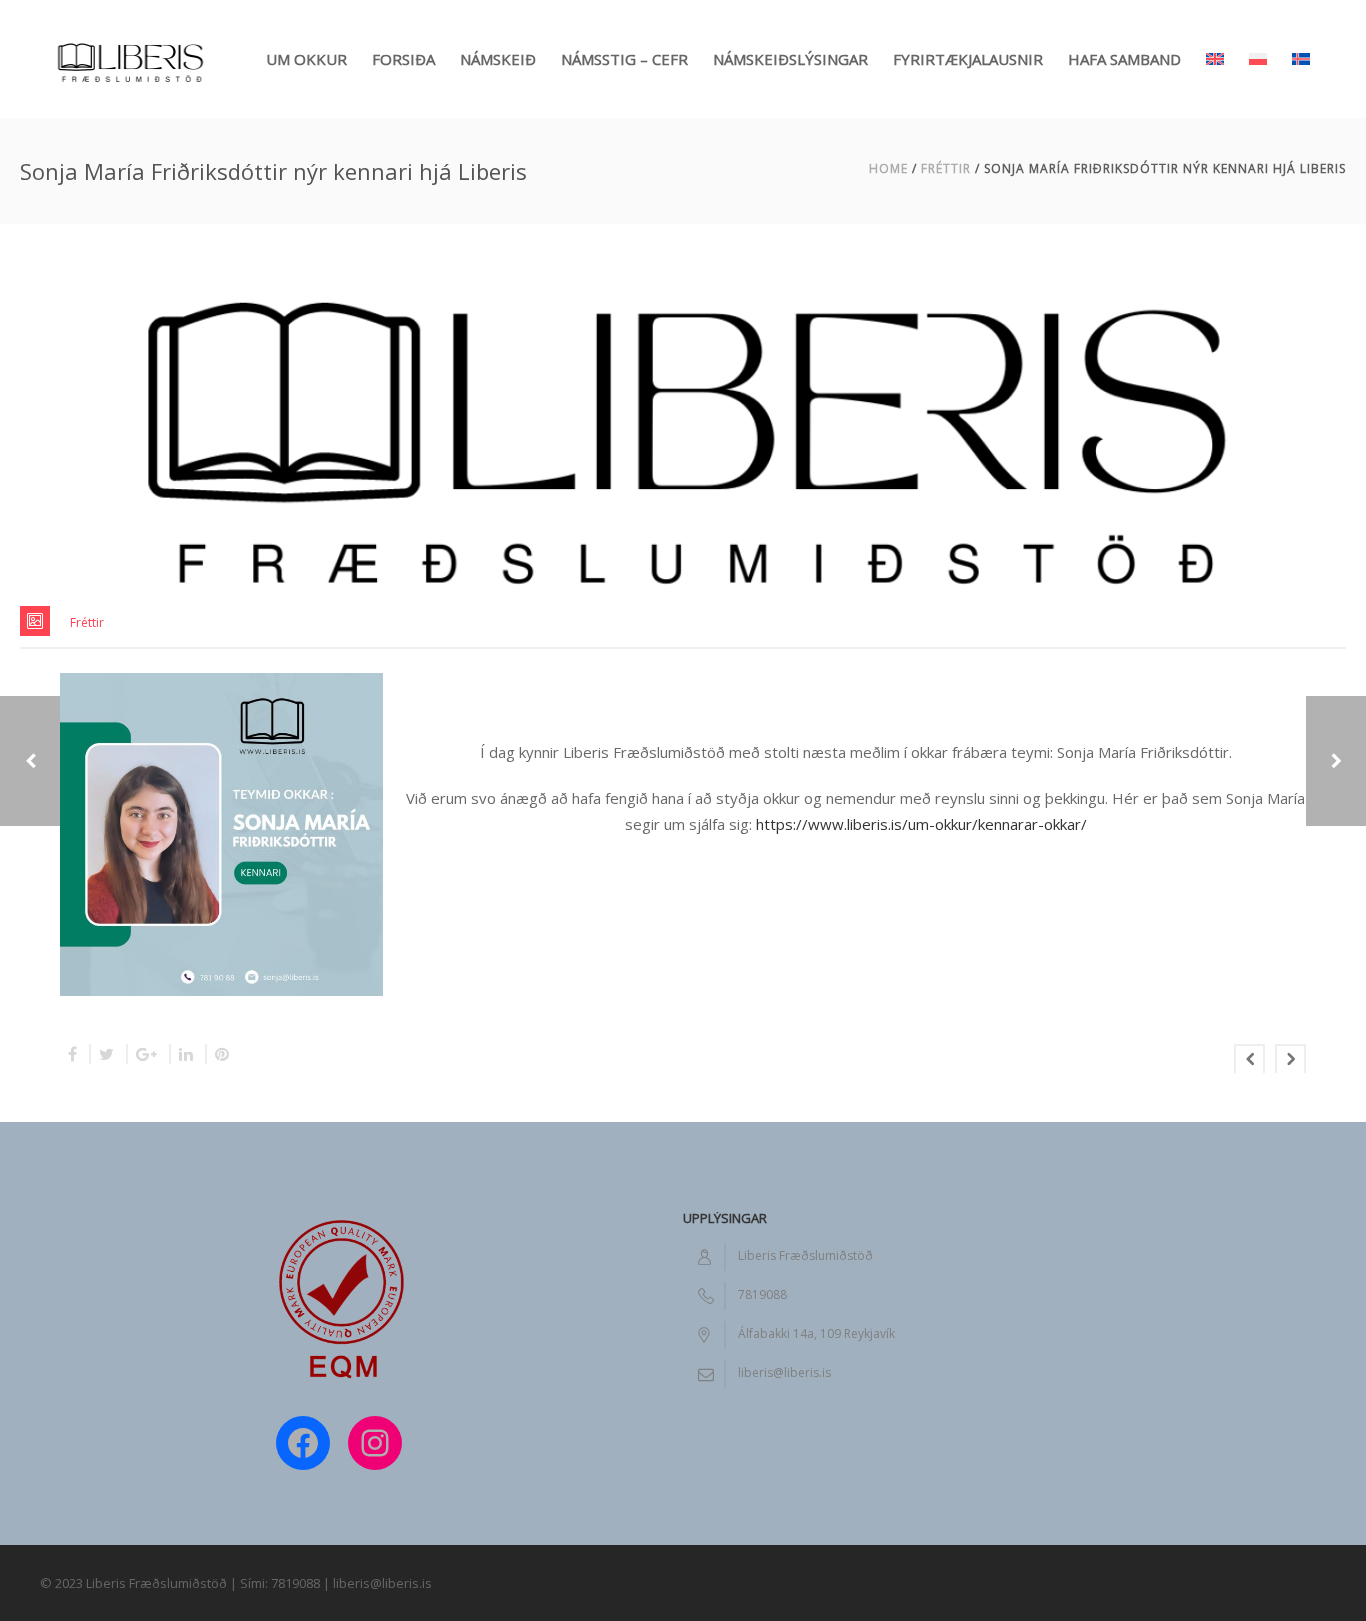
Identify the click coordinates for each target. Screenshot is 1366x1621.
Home (888, 168)
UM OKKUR (306, 59)
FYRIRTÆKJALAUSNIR (968, 59)
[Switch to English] (1215, 40)
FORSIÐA (403, 59)
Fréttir (946, 168)
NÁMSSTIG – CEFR (624, 59)
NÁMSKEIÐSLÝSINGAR (790, 59)
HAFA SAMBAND (1124, 59)
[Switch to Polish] (1258, 40)
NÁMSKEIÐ (498, 59)
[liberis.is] (130, 59)
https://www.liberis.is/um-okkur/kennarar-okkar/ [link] (921, 824)
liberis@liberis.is (784, 1372)
